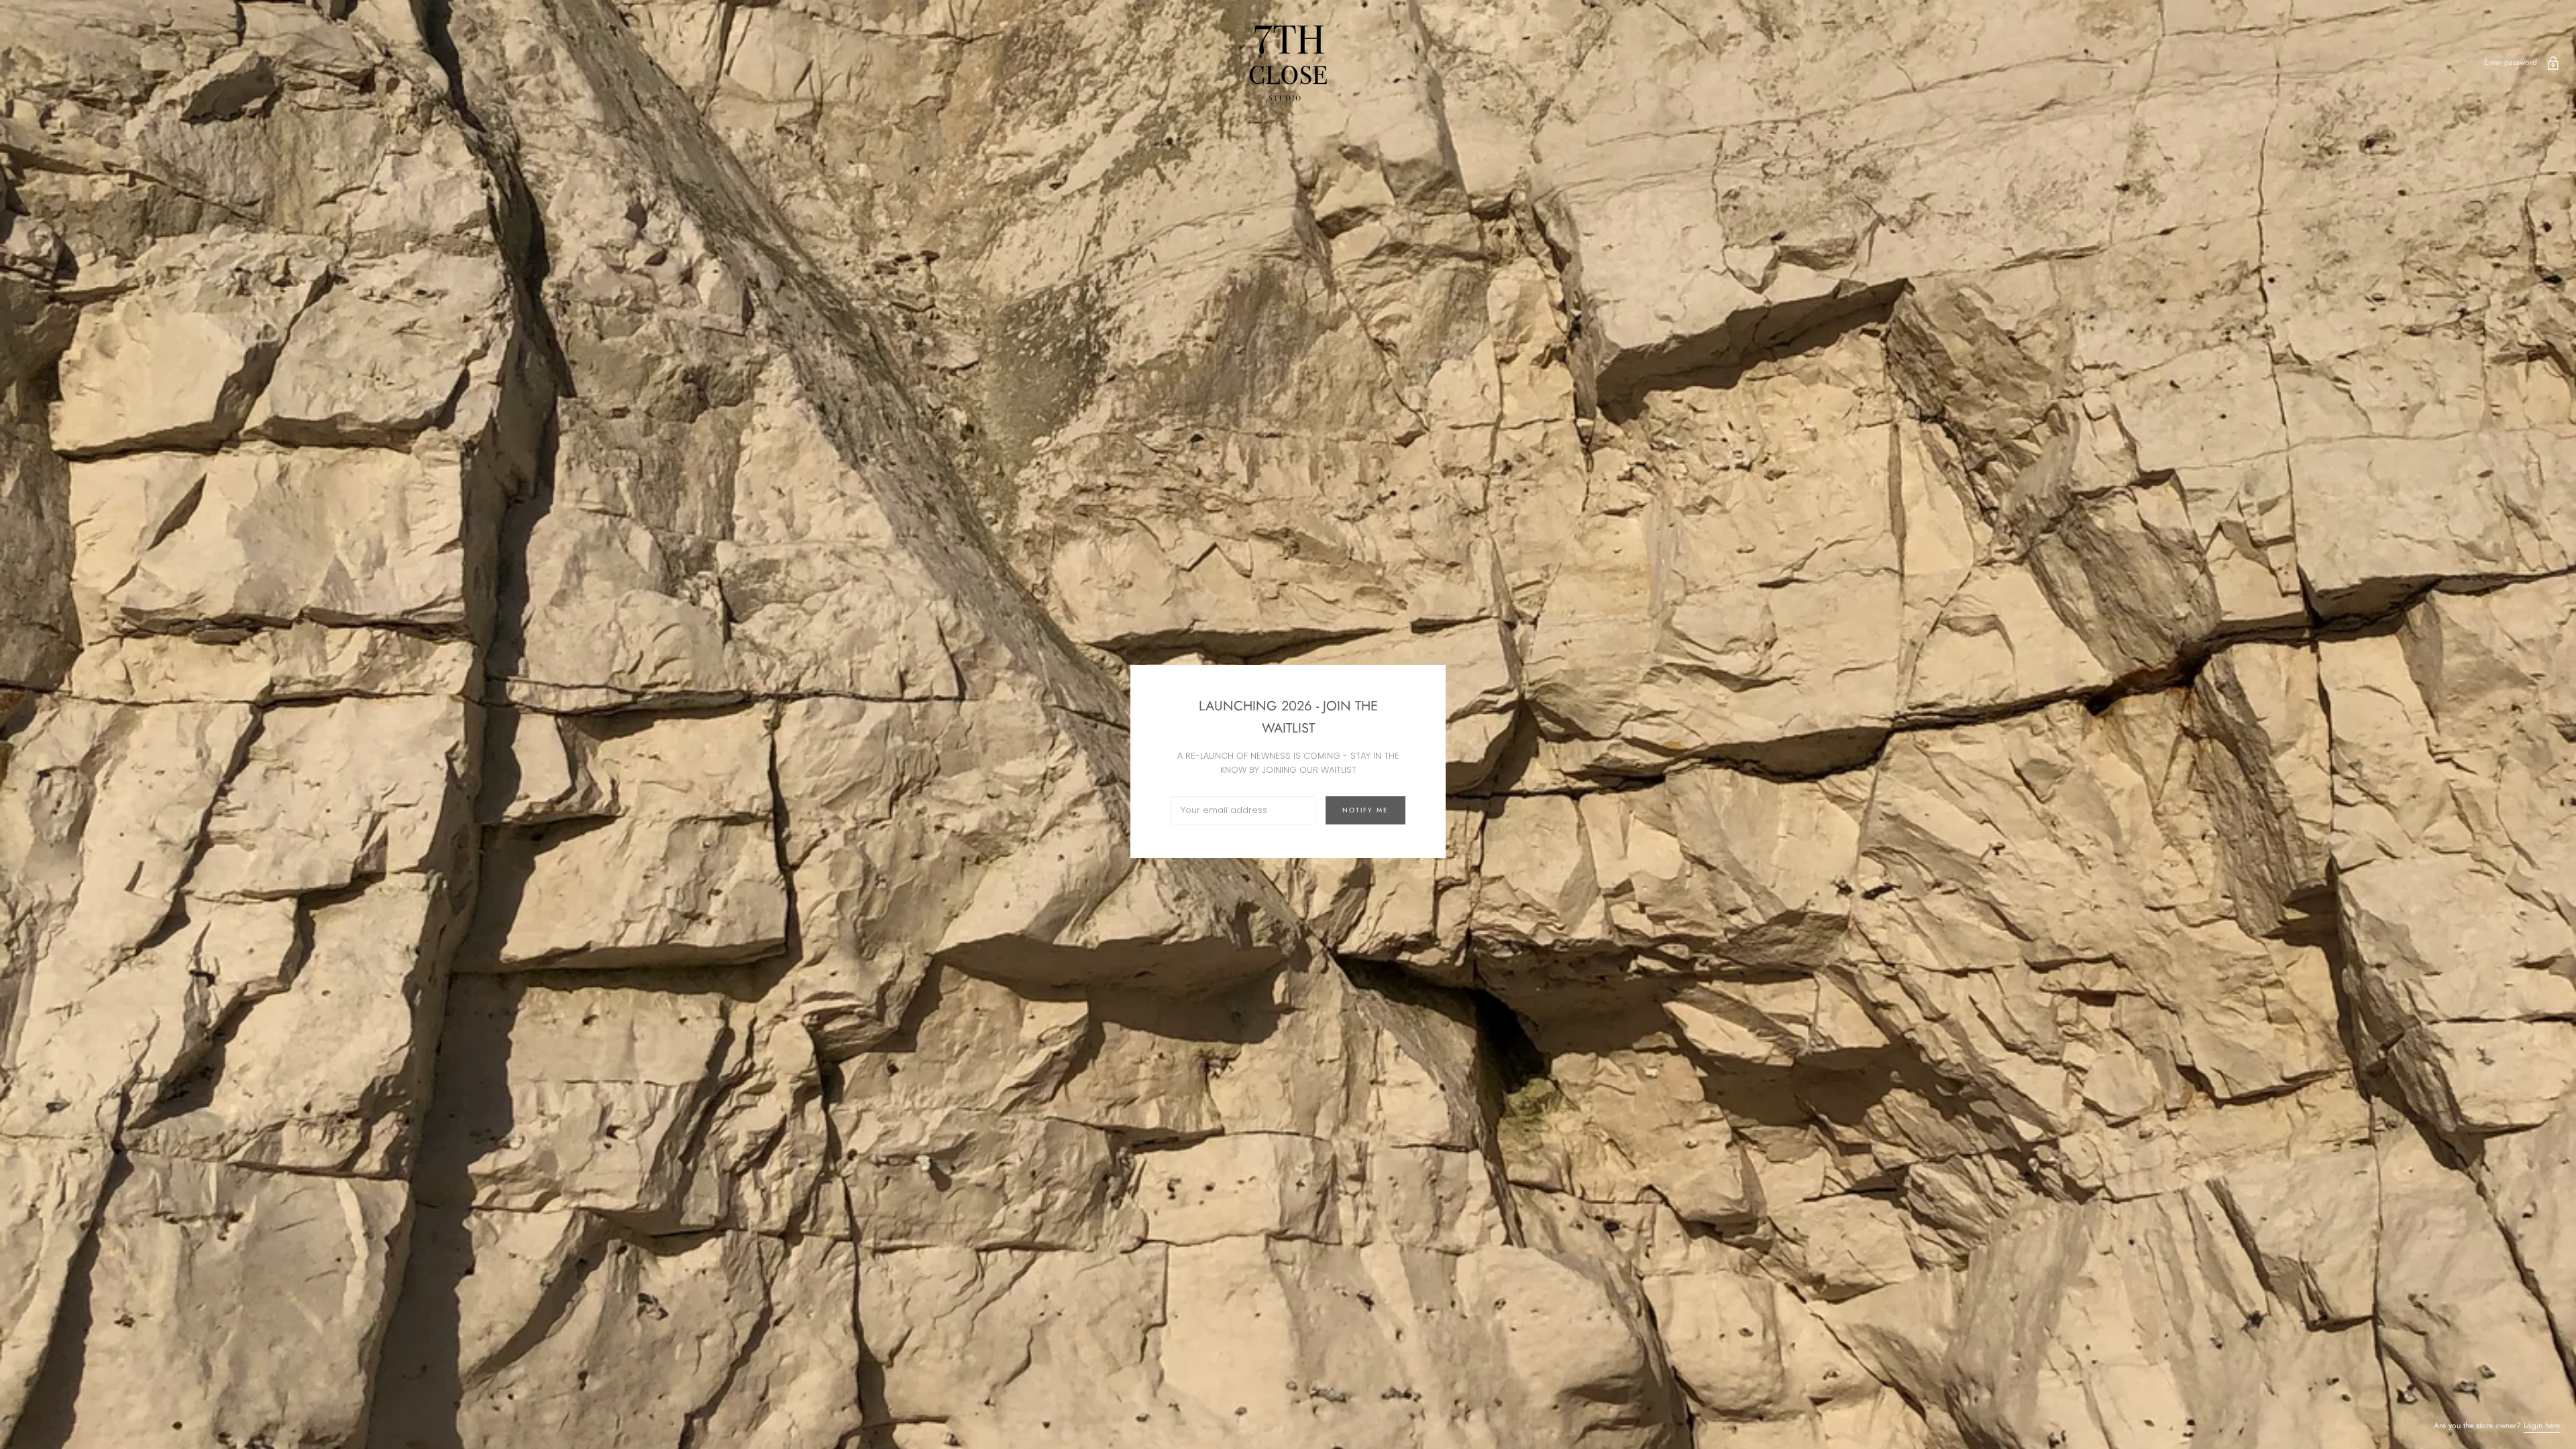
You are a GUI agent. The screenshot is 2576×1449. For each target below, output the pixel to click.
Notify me (1365, 810)
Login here (2542, 1426)
